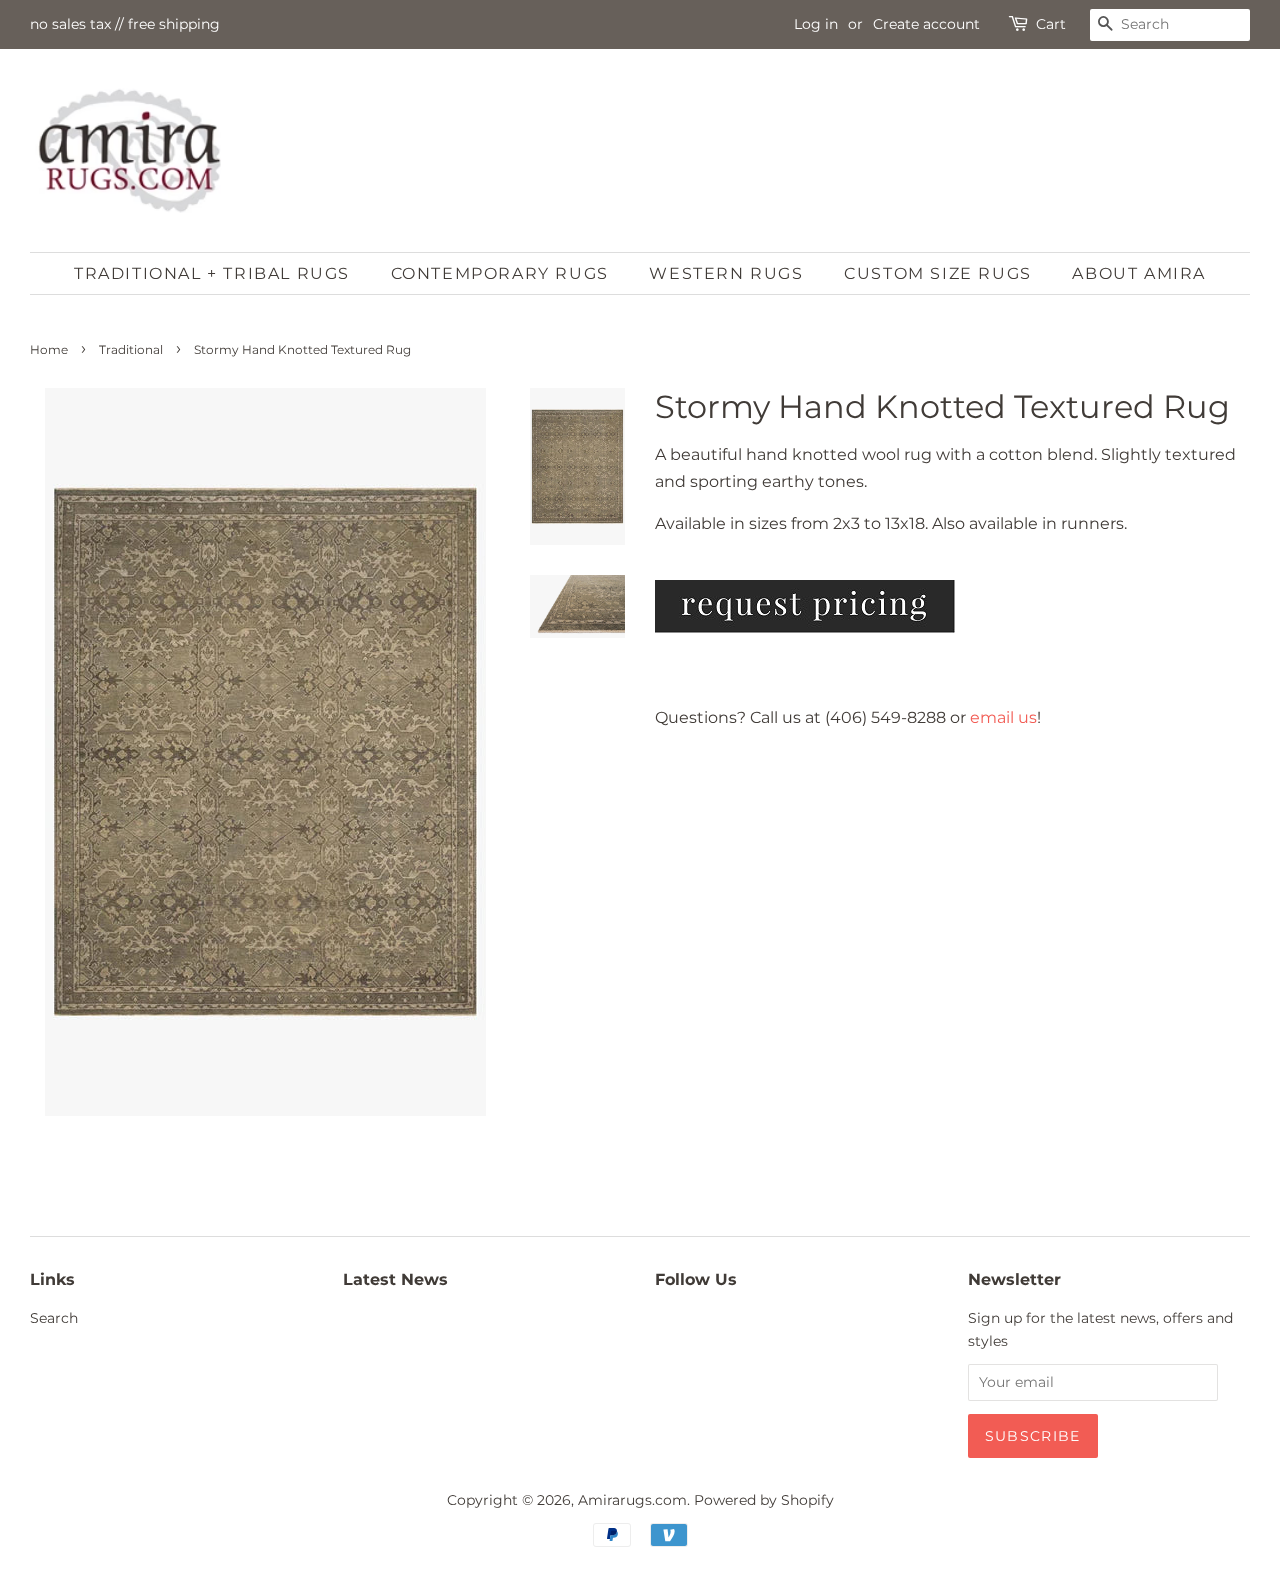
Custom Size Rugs (938, 273)
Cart (1051, 24)
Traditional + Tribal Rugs (212, 273)
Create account (926, 24)
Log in (816, 24)
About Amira (1139, 273)
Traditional (131, 349)
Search (54, 1318)
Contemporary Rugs (500, 273)
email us (1003, 717)
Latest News (395, 1279)
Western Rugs (726, 273)
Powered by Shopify (764, 1500)
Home (49, 349)
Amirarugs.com (632, 1500)
